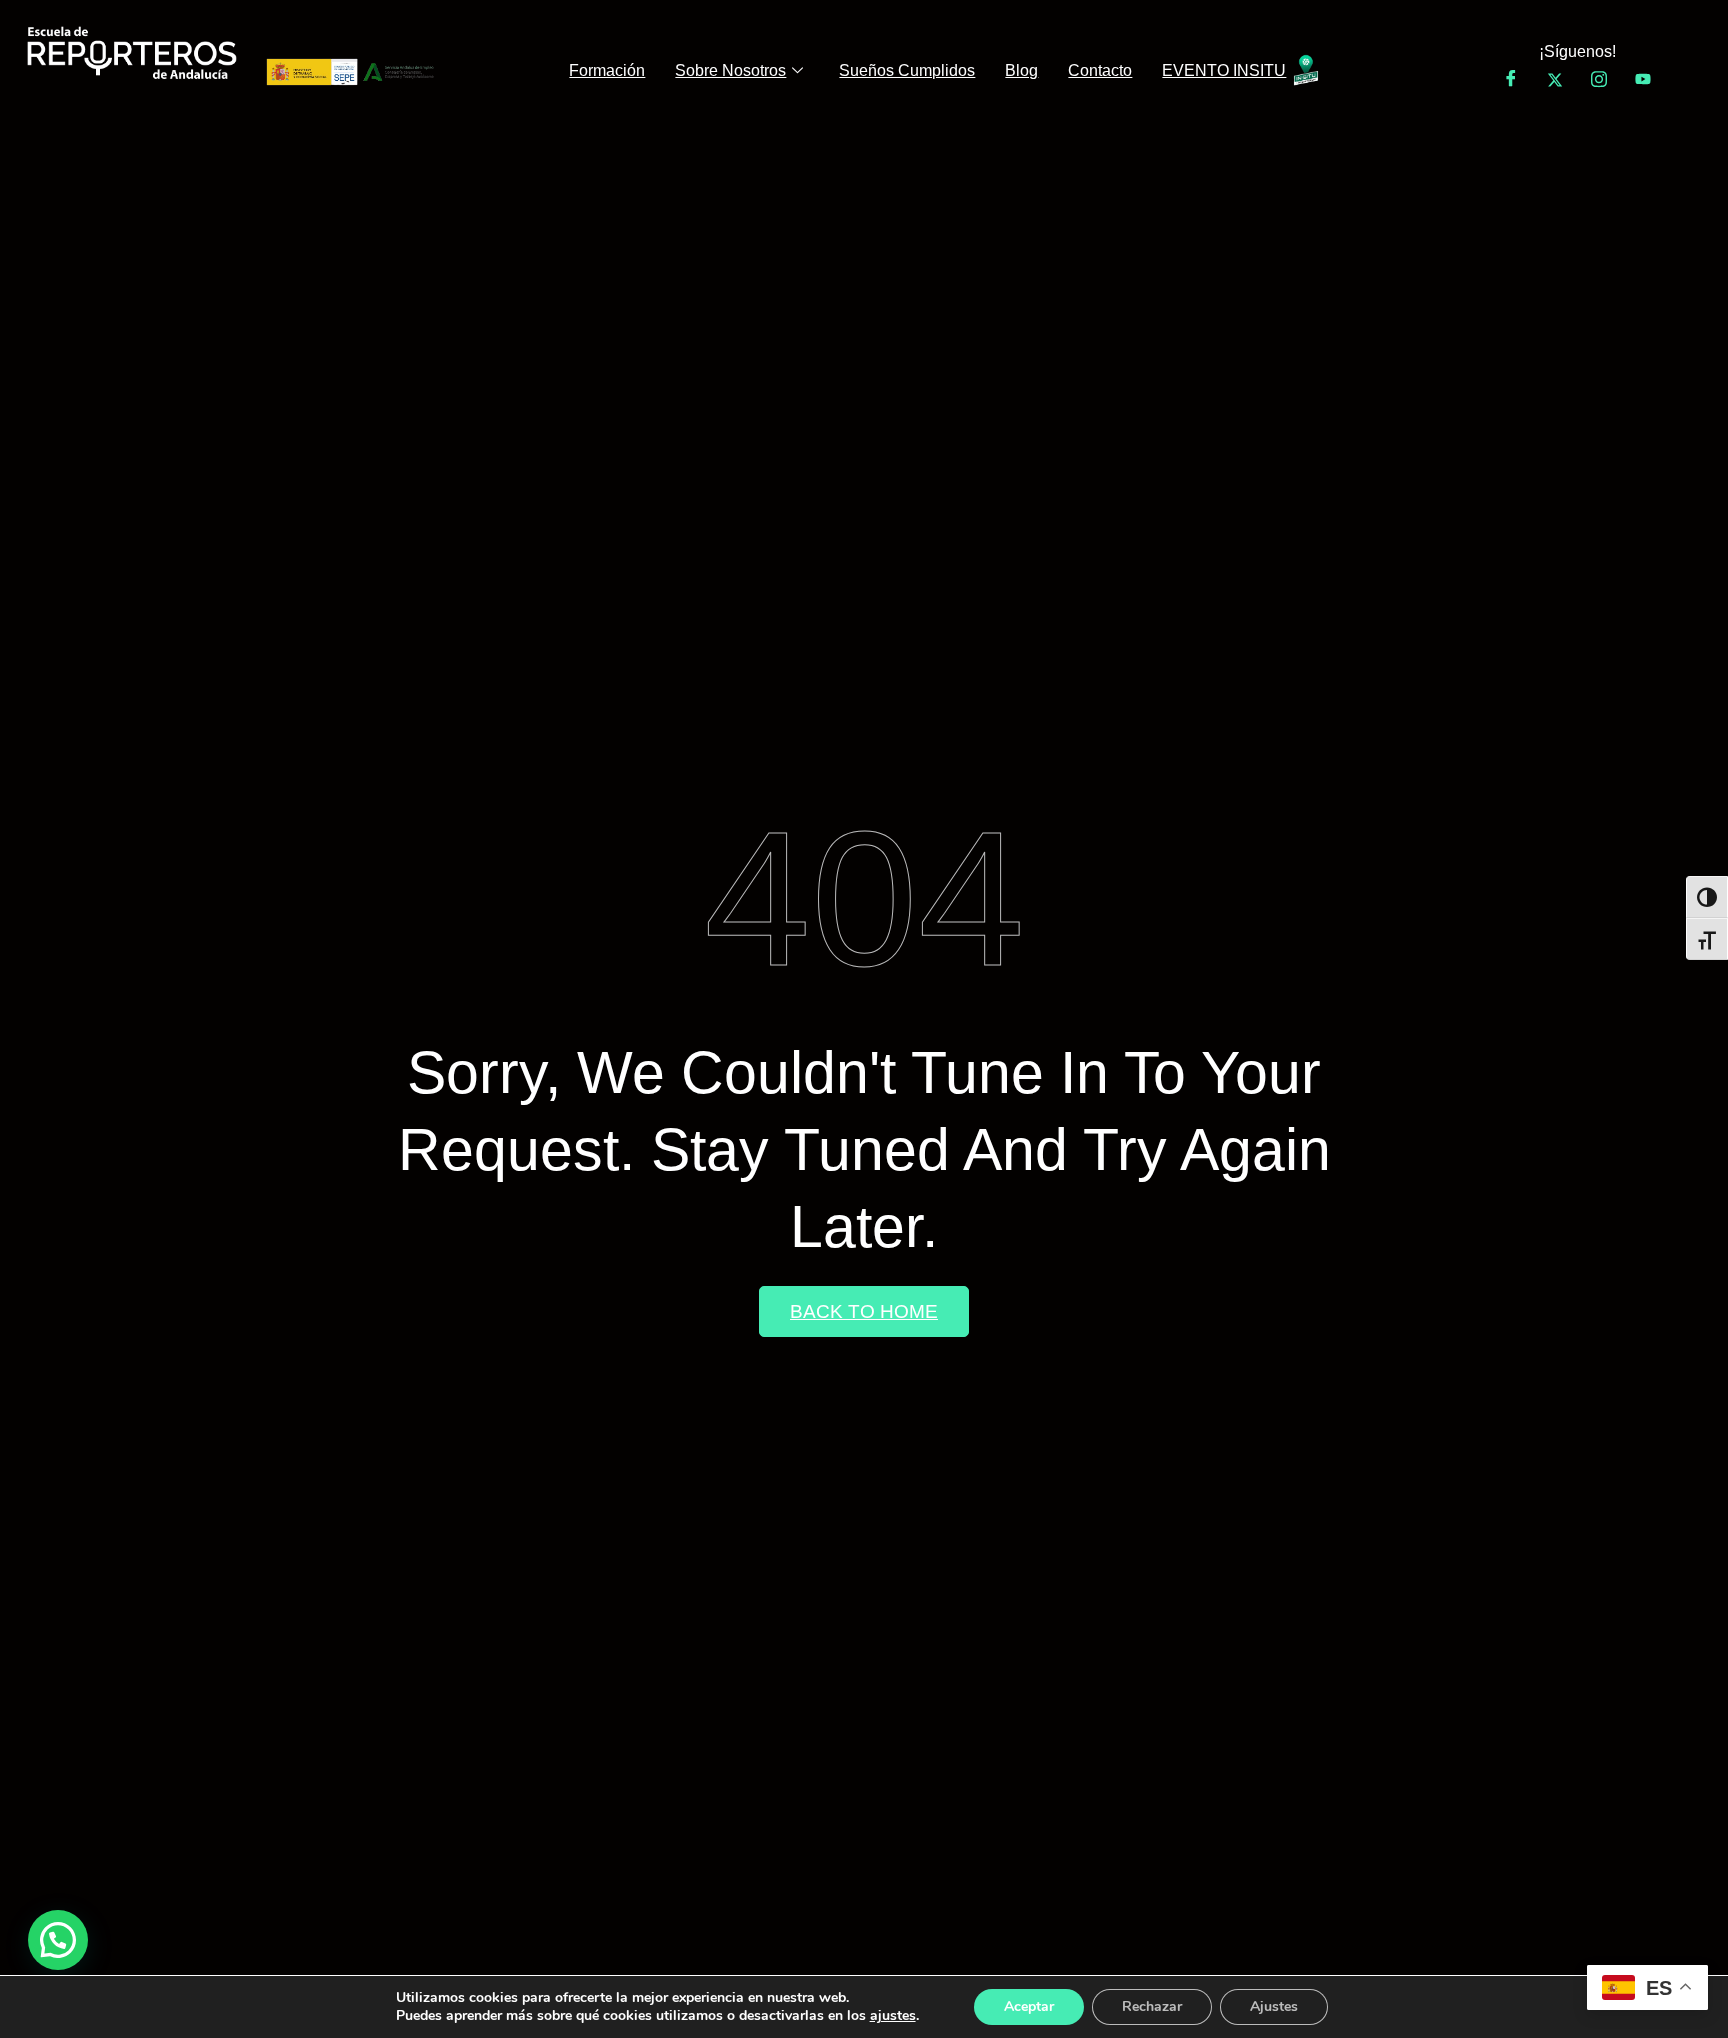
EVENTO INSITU (1224, 70)
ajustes (893, 2016)
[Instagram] (1599, 80)
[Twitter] (1555, 80)
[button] (58, 1940)
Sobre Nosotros (730, 70)
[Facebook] (1511, 80)
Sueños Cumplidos (907, 70)
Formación (607, 70)
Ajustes (1274, 2006)
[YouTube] (1643, 80)
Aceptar (1029, 2006)
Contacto (1100, 70)
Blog (1021, 70)
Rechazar (1152, 2006)
